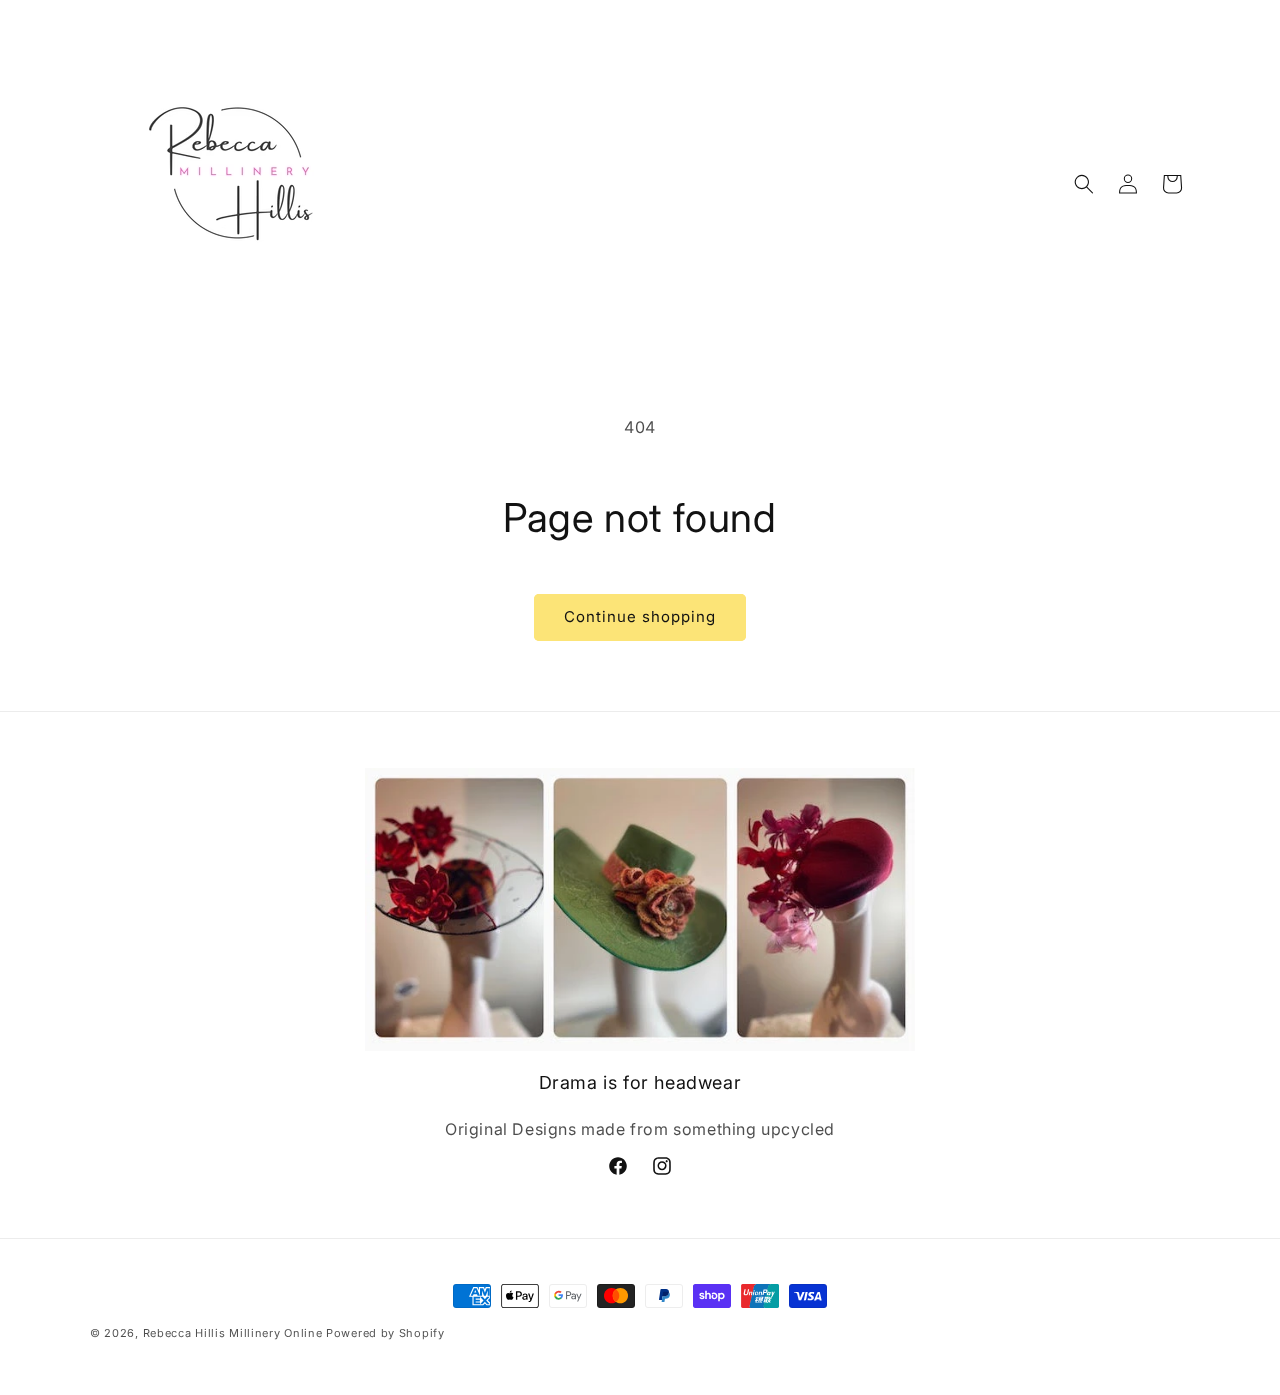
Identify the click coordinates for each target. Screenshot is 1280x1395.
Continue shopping (640, 616)
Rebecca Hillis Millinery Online (233, 1333)
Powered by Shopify (385, 1333)
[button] (1084, 184)
